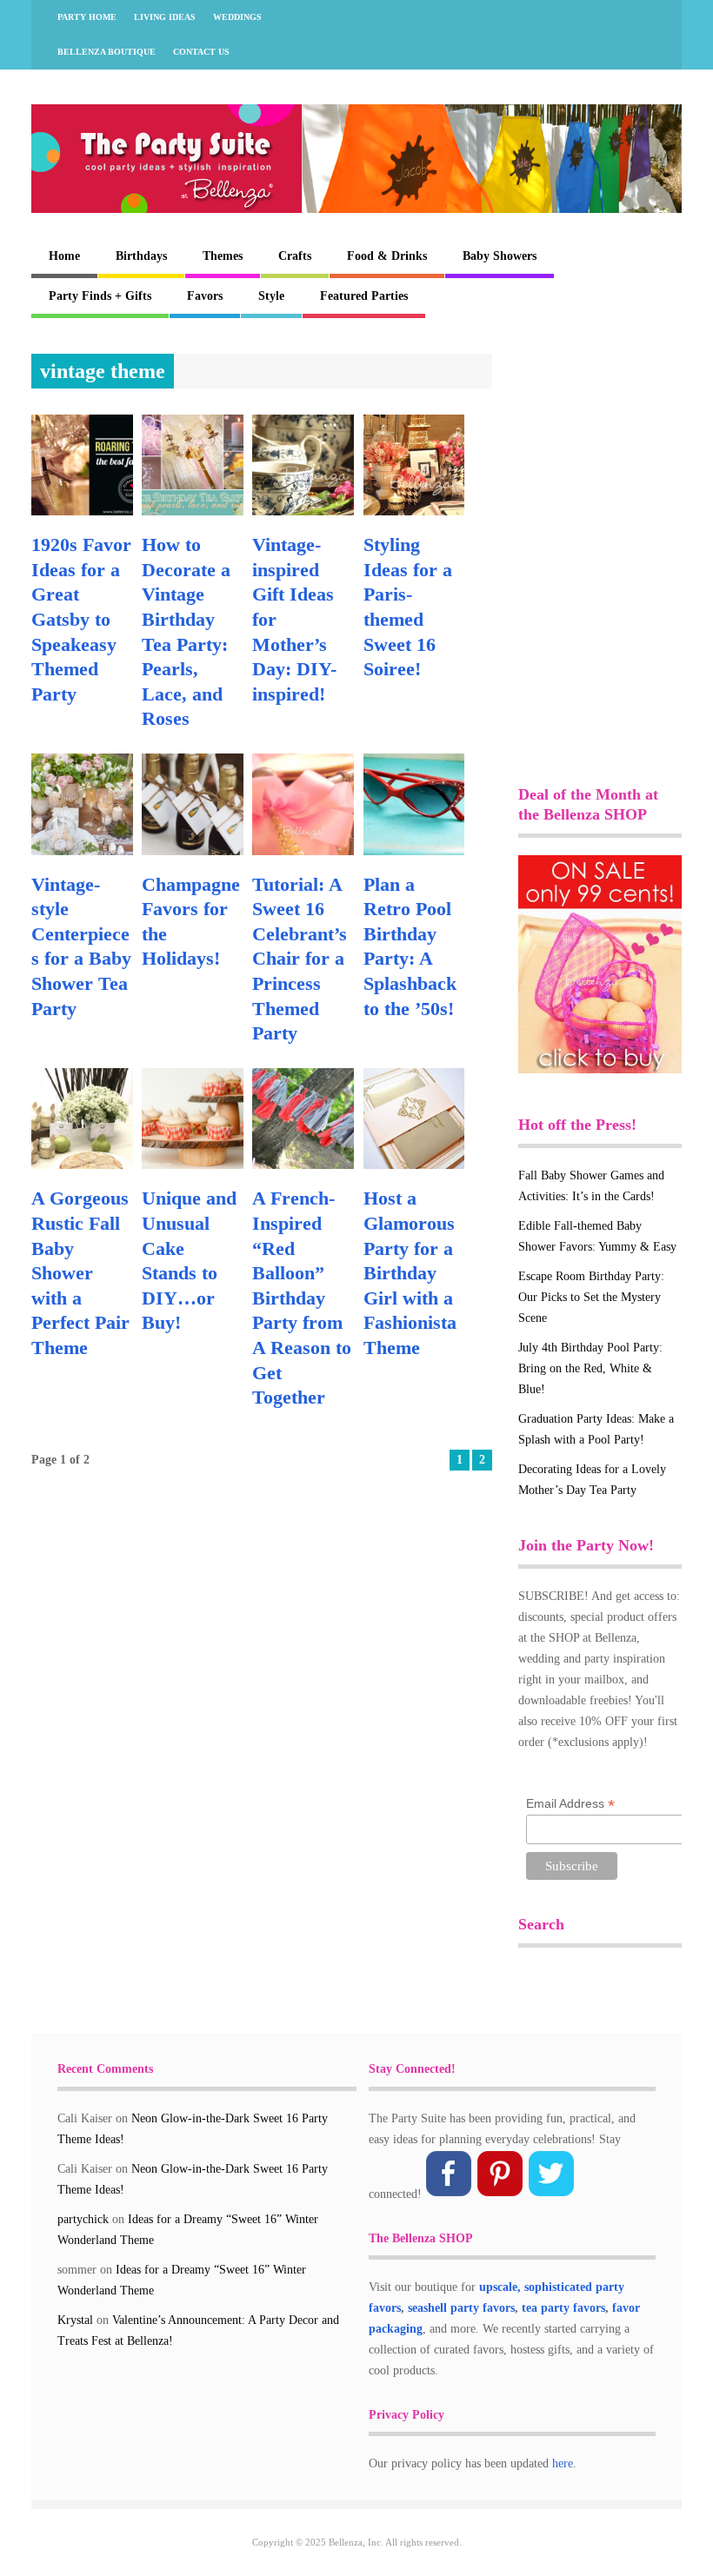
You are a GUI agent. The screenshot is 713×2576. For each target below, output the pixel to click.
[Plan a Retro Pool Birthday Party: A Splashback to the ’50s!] (414, 851)
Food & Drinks (387, 256)
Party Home (87, 17)
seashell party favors (461, 2308)
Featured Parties (364, 296)
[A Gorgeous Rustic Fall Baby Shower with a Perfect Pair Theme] (82, 1165)
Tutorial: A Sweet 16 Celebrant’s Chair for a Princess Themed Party (300, 959)
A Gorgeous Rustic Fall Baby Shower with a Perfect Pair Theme (80, 1273)
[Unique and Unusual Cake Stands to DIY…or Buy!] (193, 1165)
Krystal (75, 2320)
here (563, 2463)
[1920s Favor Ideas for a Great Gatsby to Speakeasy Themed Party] (82, 511)
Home (64, 256)
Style (271, 296)
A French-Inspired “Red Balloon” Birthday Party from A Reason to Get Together (302, 1298)
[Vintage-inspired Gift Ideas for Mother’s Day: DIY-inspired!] (303, 511)
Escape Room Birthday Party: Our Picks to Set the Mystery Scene (591, 1297)
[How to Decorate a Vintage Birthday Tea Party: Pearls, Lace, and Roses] (193, 511)
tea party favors (563, 2308)
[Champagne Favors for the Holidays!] (193, 851)
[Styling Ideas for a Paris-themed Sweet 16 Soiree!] (414, 511)
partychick (83, 2219)
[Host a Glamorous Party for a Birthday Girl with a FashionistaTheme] (414, 1165)
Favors (205, 296)
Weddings (237, 17)
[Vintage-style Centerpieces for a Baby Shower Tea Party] (82, 851)
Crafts (295, 256)
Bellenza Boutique (107, 52)
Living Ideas (165, 17)
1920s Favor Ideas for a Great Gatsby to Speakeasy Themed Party (81, 619)
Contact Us (201, 52)
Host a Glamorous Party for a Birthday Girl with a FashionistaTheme (410, 1273)
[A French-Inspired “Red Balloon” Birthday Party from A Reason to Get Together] (303, 1165)
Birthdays (141, 256)
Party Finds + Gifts (100, 296)
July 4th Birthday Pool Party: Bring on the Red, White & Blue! (590, 1368)
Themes (223, 256)
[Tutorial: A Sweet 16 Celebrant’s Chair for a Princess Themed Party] (303, 851)
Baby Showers (500, 256)
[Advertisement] (616, 441)
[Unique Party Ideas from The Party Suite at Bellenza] (356, 209)
